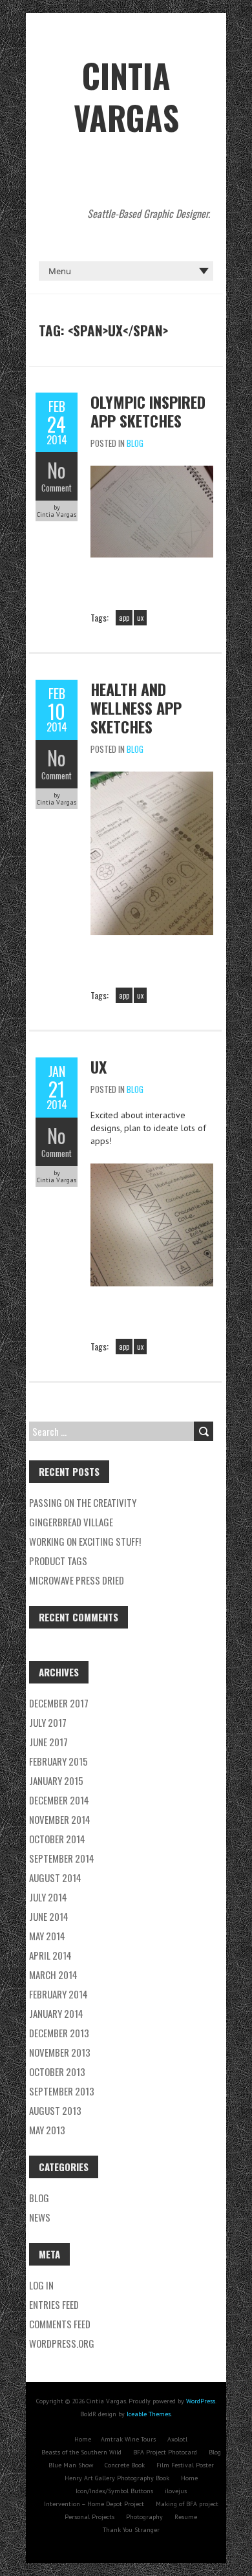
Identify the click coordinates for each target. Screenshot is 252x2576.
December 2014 (59, 1800)
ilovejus (176, 2491)
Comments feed (60, 2324)
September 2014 (62, 1858)
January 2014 (56, 2013)
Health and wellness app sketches (136, 708)
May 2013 (47, 2130)
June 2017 (48, 1742)
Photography (144, 2517)
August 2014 (55, 1878)
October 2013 (57, 2072)
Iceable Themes (149, 2414)
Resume (186, 2517)
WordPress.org (62, 2343)
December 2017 (59, 1703)
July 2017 (48, 1722)
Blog (135, 443)
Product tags (58, 1561)
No (57, 470)
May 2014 (47, 1936)
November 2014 (60, 1819)
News (40, 2217)
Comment (57, 488)
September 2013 (62, 2091)
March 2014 (53, 1975)
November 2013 (60, 2052)
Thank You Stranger (131, 2530)
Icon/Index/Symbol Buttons (114, 2491)
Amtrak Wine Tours (128, 2439)
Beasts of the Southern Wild (81, 2452)
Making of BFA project (187, 2504)
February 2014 (58, 1994)
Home (83, 2439)
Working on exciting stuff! (85, 1541)
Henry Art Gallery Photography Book (117, 2478)
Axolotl (177, 2439)
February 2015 (58, 1761)
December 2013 (59, 2033)
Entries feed (54, 2304)
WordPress (201, 2401)
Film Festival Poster (185, 2465)
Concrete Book (125, 2465)
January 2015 (56, 1780)
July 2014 (48, 1897)
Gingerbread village (71, 1522)
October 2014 (57, 1839)
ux (140, 618)
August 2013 (55, 2110)
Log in (41, 2285)
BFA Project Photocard (165, 2452)
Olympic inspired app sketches (148, 411)
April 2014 (50, 1955)
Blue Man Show (71, 2465)
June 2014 (49, 1916)
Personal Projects (89, 2517)
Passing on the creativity (83, 1502)
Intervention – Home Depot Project (94, 2504)
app (124, 618)
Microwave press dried (77, 1580)
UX (99, 1066)
